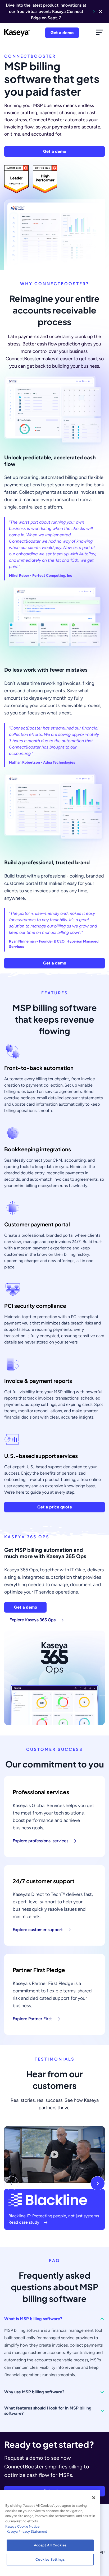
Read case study (24, 2222)
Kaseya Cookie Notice (22, 2526)
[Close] (94, 2498)
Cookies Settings (50, 2559)
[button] (54, 2319)
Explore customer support (38, 1930)
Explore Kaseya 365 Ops (33, 1620)
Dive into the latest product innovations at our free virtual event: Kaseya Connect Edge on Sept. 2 (46, 11)
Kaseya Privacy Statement (27, 2531)
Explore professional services (40, 1841)
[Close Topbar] (101, 12)
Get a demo (62, 33)
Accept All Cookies (50, 2545)
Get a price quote (55, 1507)
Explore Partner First (32, 2019)
